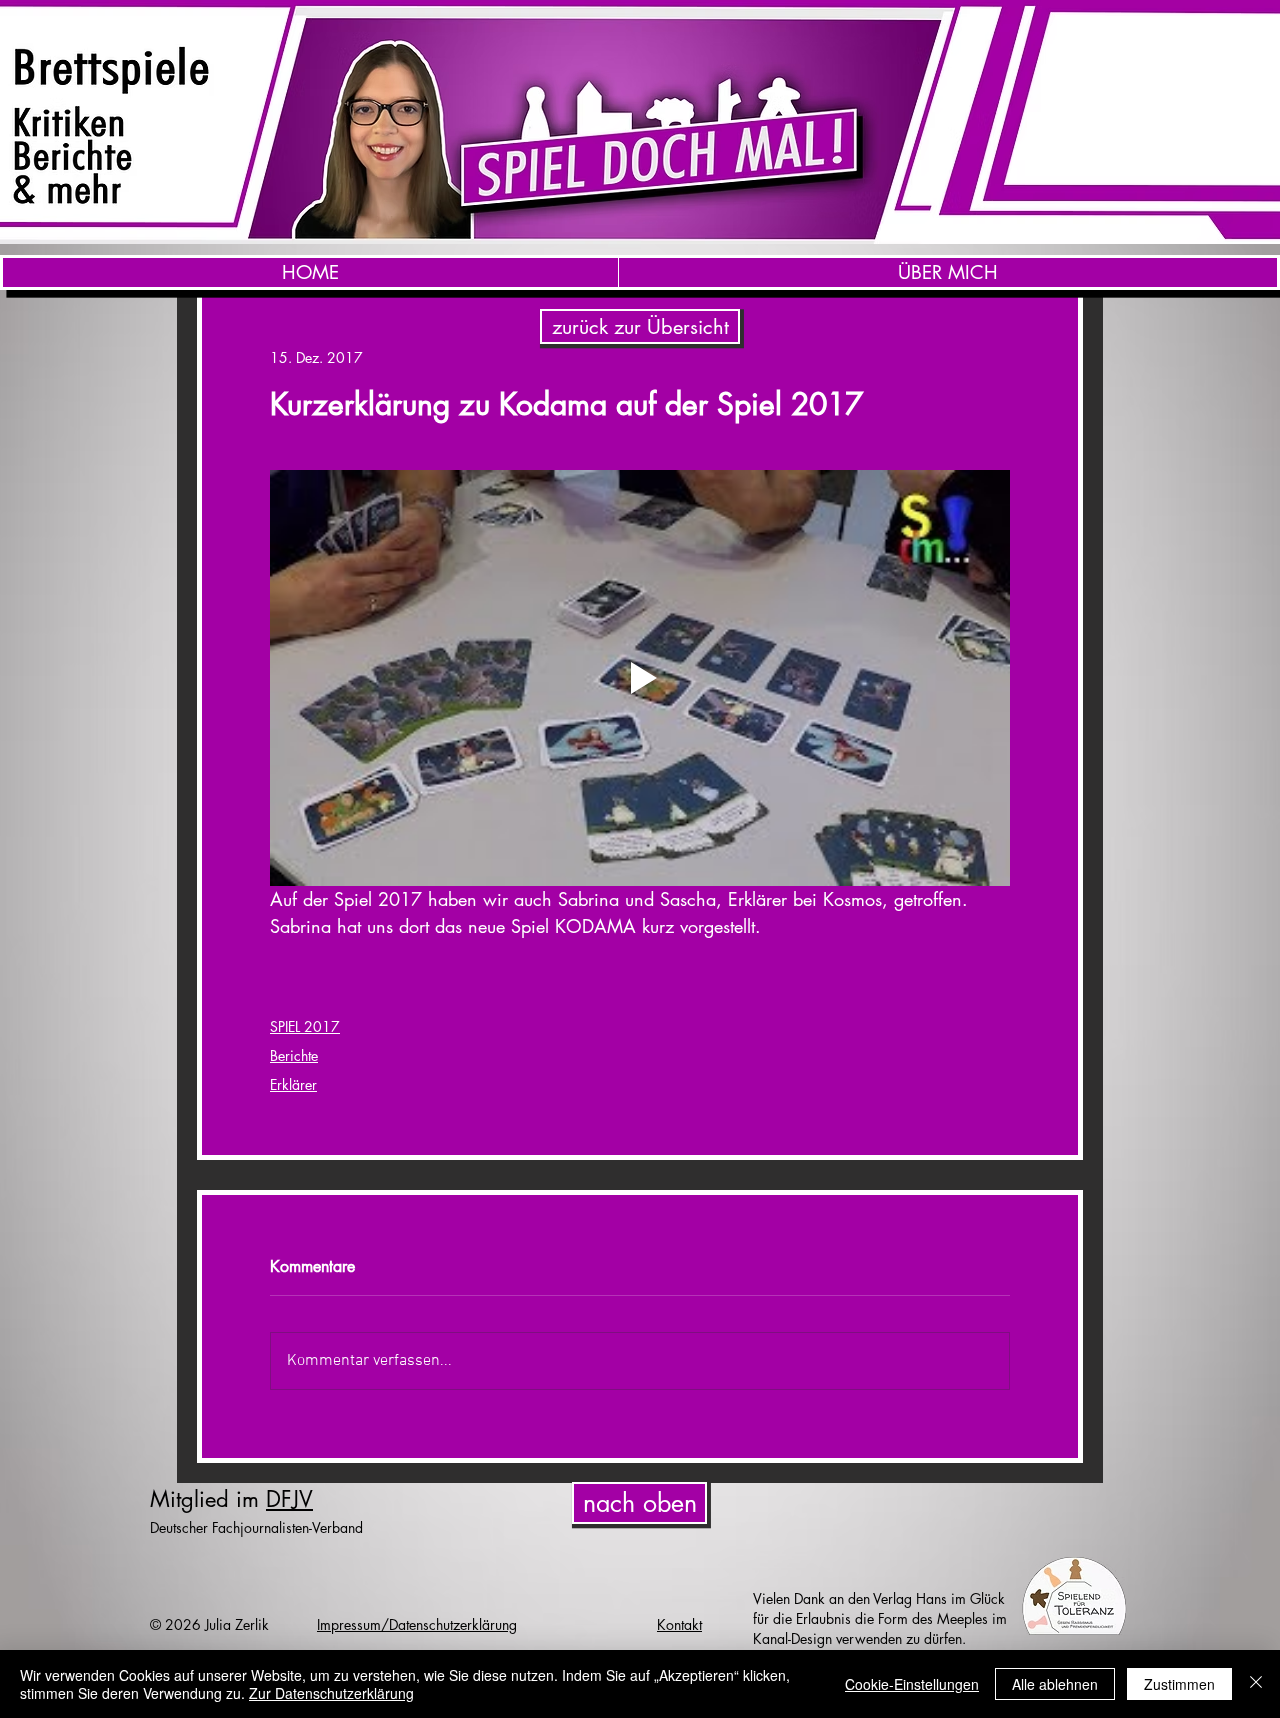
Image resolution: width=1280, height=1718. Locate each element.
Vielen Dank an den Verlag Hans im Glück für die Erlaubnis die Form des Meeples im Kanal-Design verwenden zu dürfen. (880, 1618)
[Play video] (640, 678)
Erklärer (293, 1084)
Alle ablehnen (1055, 1684)
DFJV (289, 1499)
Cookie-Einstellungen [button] (912, 1684)
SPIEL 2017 (305, 1026)
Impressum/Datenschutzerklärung (417, 1624)
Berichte (294, 1055)
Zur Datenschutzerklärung (331, 1693)
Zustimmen (1179, 1684)
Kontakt (679, 1624)
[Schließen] (1256, 1684)
